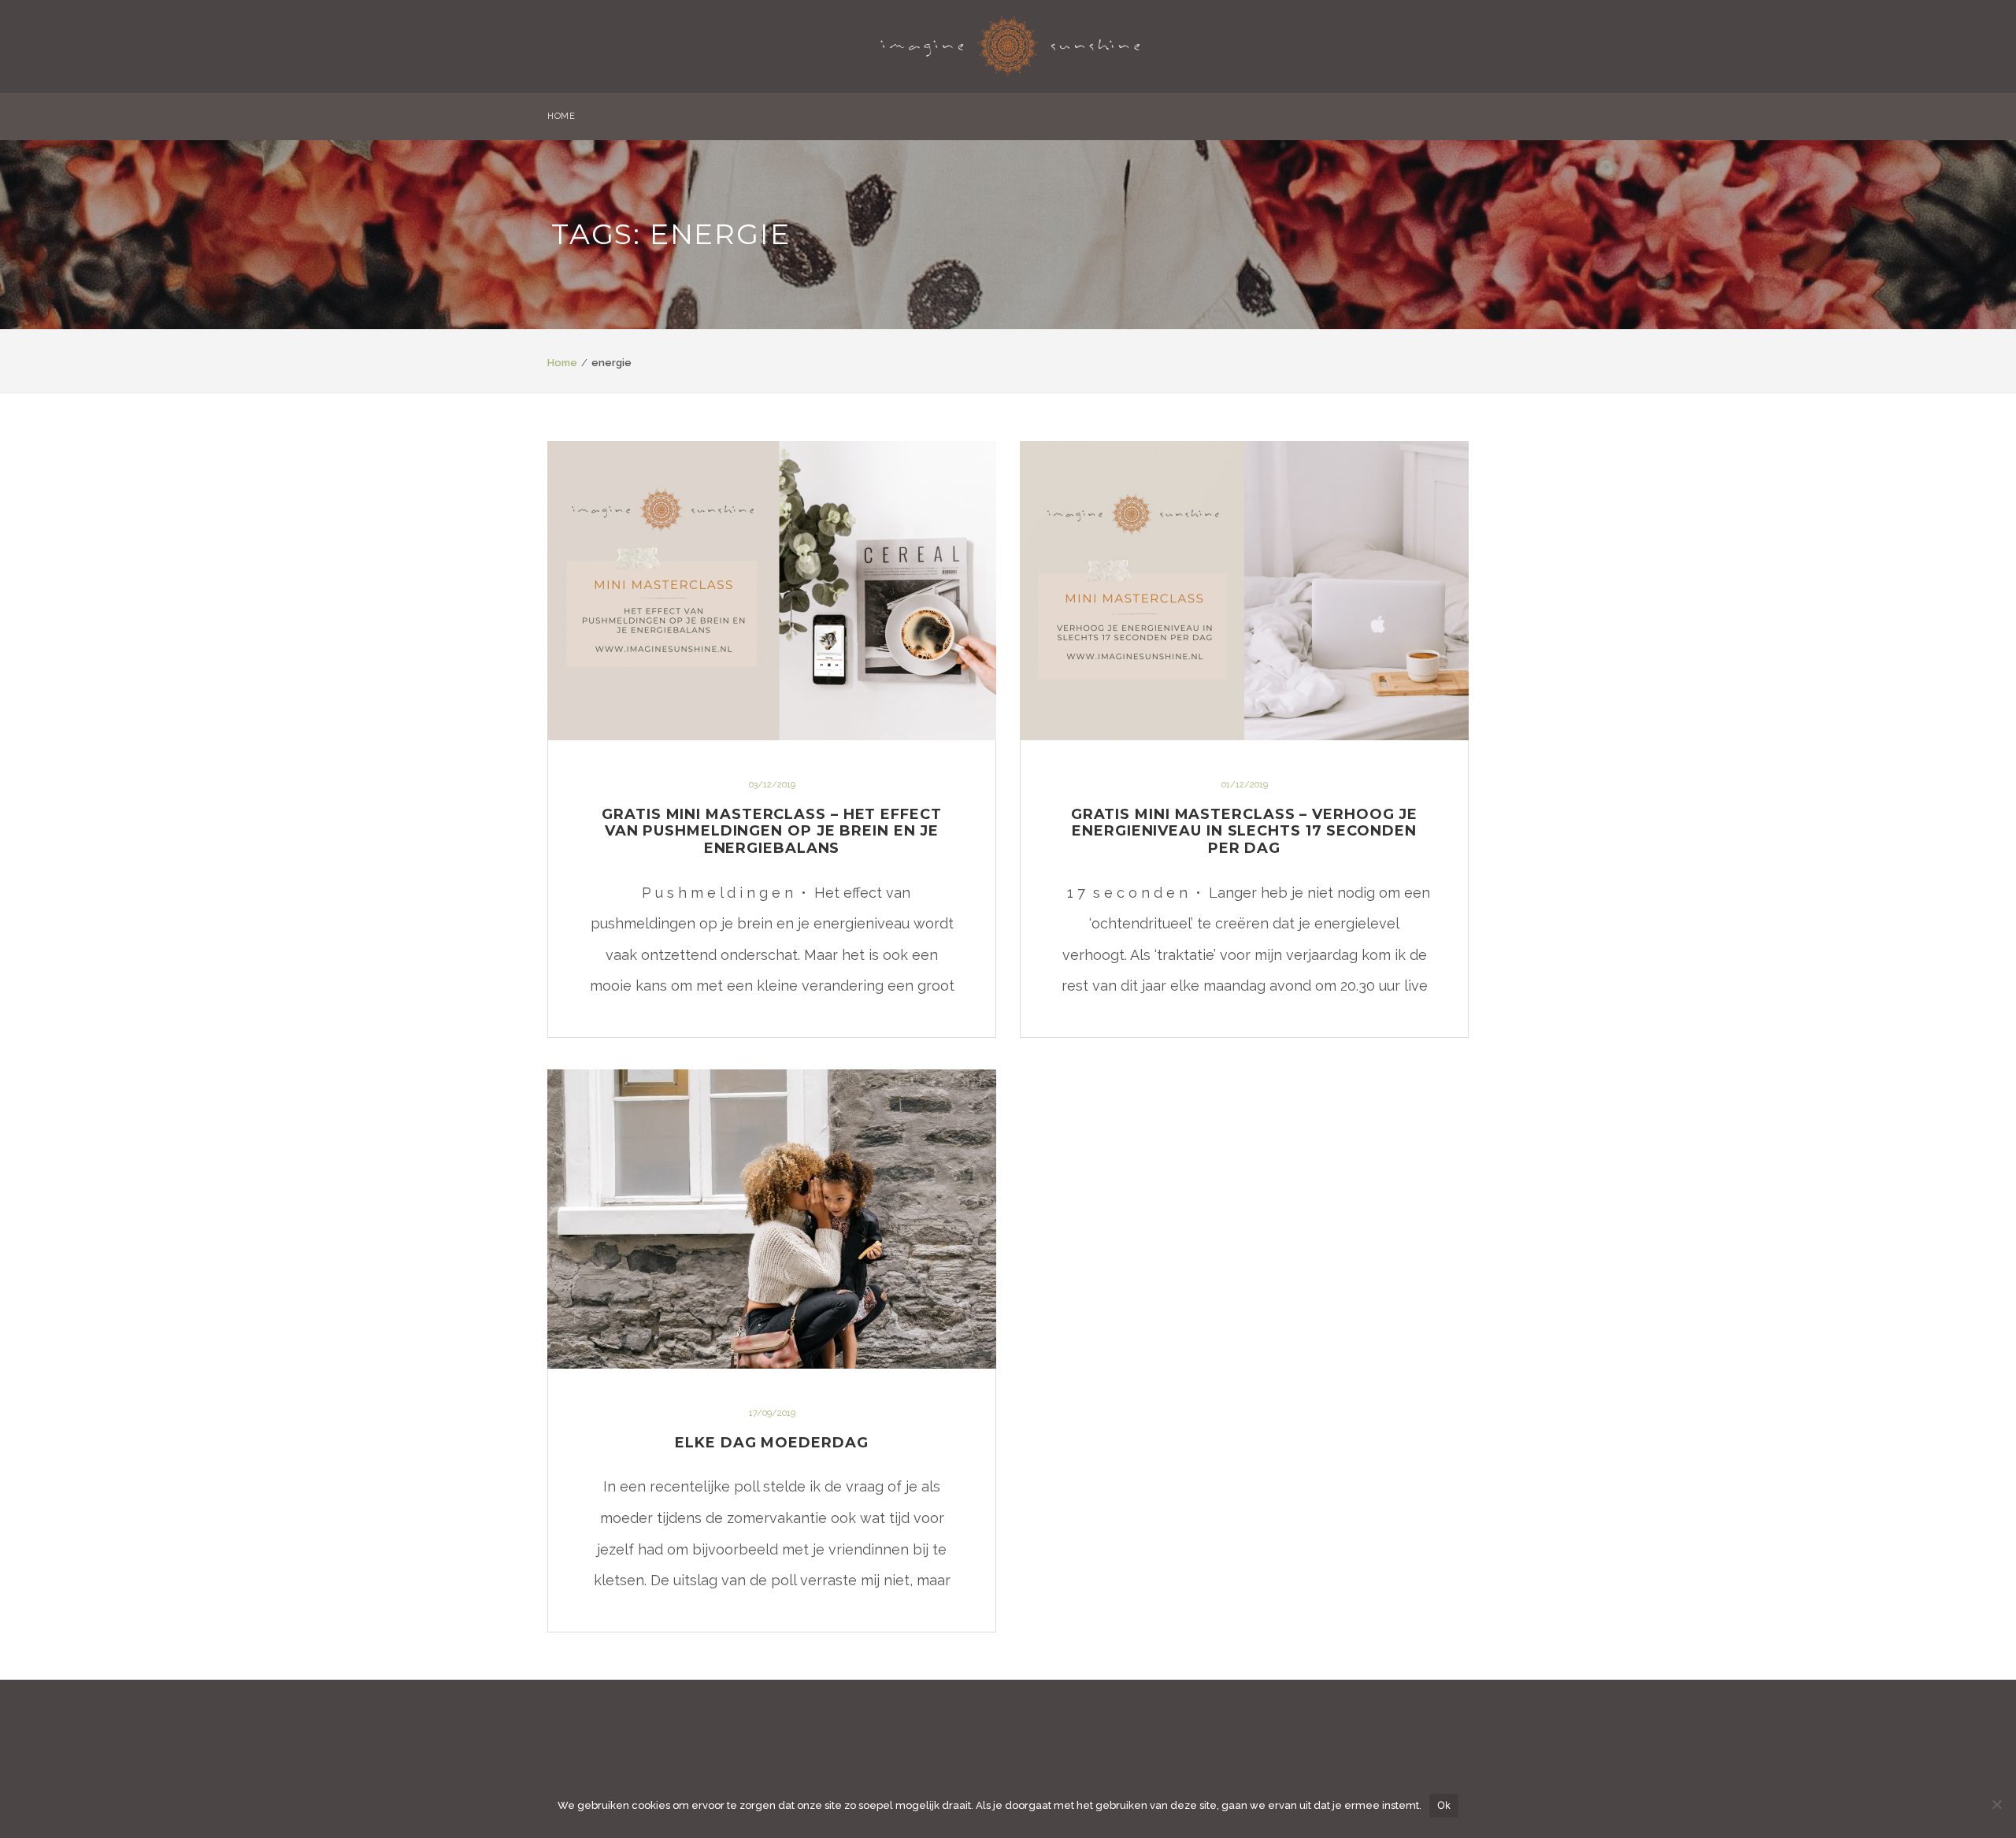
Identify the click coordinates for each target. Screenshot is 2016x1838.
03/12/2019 (772, 785)
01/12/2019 (1245, 785)
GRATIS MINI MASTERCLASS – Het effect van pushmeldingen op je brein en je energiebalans (771, 831)
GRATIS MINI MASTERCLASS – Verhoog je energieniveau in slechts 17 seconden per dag (1244, 831)
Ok (1444, 1805)
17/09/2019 (772, 1413)
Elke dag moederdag (771, 1443)
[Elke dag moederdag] (772, 1219)
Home (562, 363)
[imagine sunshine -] (1010, 41)
